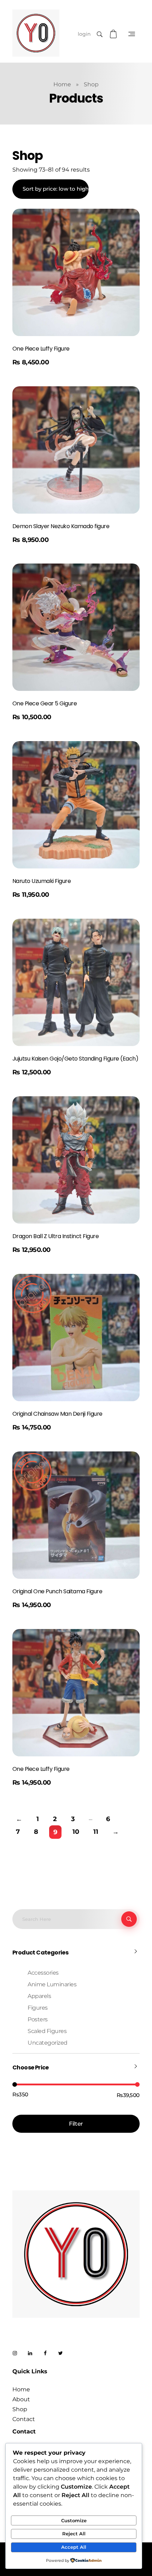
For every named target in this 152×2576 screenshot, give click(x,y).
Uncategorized (48, 2043)
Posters (38, 2019)
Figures (38, 2008)
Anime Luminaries (52, 1984)
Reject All (74, 2534)
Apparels (39, 1996)
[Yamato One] (36, 33)
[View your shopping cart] (114, 34)
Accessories (43, 1973)
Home (62, 84)
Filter (76, 2124)
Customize (74, 2520)
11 (96, 1832)
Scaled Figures (47, 2031)
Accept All (74, 2547)
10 (76, 1832)
